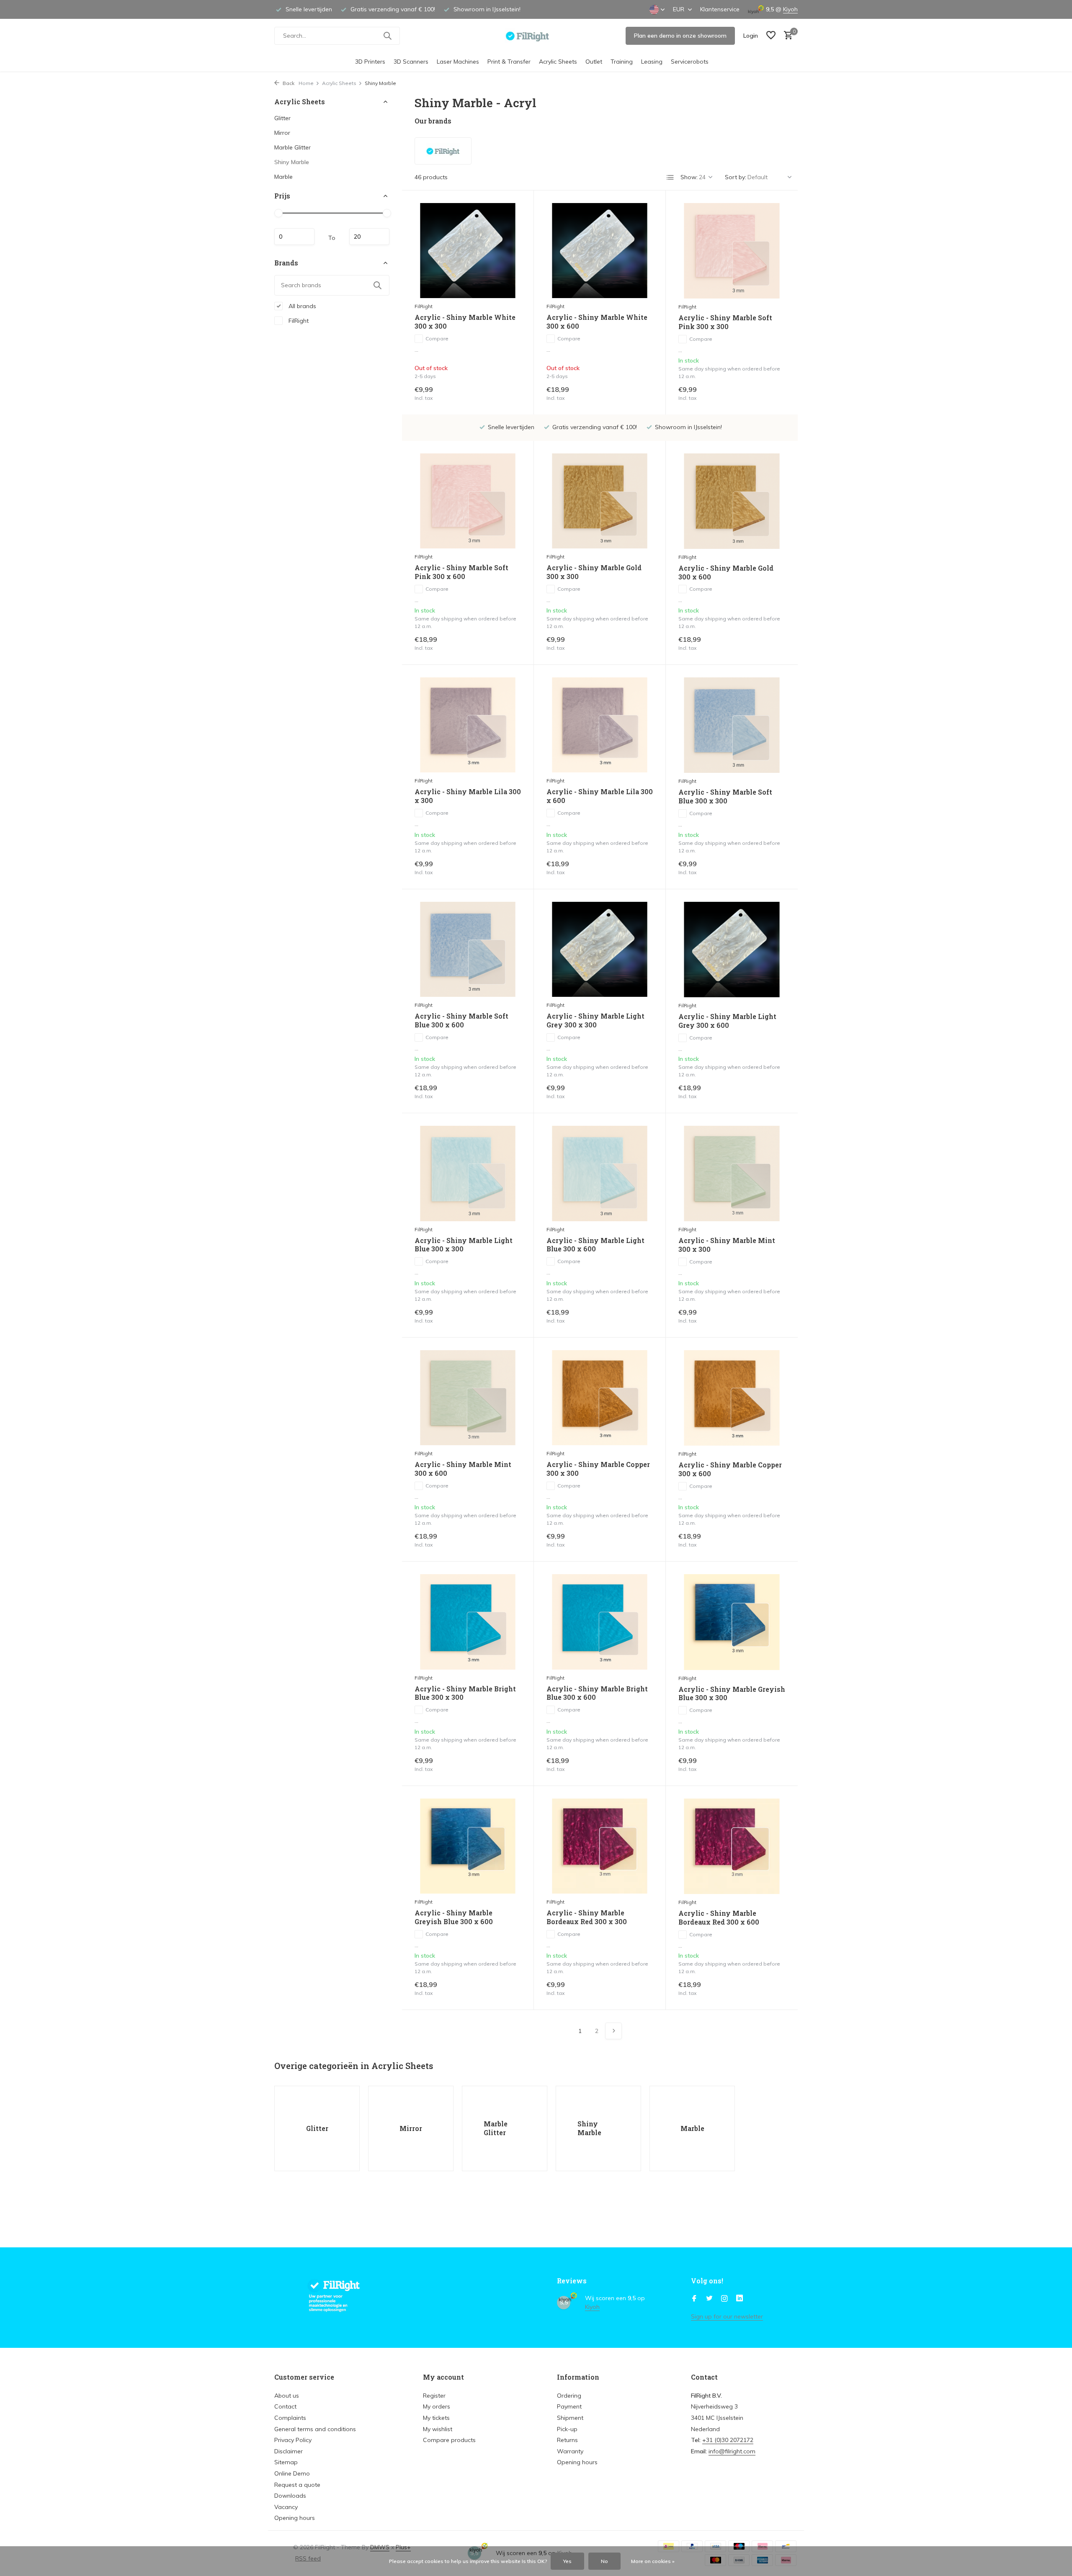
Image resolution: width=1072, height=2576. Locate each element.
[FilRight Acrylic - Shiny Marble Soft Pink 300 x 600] (468, 501)
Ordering (569, 2396)
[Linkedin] (740, 2299)
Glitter (282, 118)
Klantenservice (720, 9)
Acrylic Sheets (558, 62)
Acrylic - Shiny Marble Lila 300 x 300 (468, 796)
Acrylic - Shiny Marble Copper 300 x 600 (730, 1469)
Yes (567, 2561)
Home (306, 83)
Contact (285, 2406)
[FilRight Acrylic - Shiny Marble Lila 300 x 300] (468, 725)
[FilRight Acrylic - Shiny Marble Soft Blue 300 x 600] (468, 949)
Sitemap (286, 2462)
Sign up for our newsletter (727, 2316)
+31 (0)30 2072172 (728, 2440)
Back (288, 83)
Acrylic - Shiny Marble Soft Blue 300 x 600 (461, 1020)
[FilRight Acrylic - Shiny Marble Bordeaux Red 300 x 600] (732, 1846)
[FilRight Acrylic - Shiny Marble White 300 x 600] (600, 251)
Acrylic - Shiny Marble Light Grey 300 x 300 (595, 1020)
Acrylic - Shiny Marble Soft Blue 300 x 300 (725, 796)
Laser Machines (458, 62)
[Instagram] (724, 2299)
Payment (569, 2406)
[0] (786, 36)
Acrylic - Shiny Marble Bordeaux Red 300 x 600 (719, 1918)
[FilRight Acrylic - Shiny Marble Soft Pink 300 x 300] (732, 251)
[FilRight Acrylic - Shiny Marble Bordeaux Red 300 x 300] (600, 1846)
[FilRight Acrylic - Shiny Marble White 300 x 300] (468, 251)
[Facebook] (694, 2299)
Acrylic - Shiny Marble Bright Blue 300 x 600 (597, 1693)
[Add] (771, 393)
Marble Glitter (292, 147)
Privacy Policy (293, 2440)
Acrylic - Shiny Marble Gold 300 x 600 (726, 573)
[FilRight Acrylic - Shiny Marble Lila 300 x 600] (600, 725)
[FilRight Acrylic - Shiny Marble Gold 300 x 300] (600, 501)
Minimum (294, 237)
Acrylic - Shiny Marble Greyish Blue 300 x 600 (454, 1917)
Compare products (449, 2440)
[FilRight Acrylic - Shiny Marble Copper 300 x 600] (732, 1398)
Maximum (369, 237)
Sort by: (736, 177)
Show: (689, 177)
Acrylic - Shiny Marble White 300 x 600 (597, 322)
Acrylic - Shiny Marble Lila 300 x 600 (600, 796)
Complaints (290, 2418)
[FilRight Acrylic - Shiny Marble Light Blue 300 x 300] (468, 1173)
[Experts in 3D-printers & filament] (536, 36)
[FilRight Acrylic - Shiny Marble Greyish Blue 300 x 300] (732, 1622)
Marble (283, 177)
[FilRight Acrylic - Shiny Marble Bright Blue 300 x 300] (468, 1622)
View (508, 393)
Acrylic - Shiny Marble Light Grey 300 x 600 (727, 1021)
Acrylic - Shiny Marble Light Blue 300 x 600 (595, 1245)
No (604, 2561)
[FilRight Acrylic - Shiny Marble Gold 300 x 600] (732, 501)
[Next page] (613, 2031)
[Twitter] (709, 2299)
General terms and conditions (315, 2429)
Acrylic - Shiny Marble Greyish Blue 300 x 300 (732, 1694)
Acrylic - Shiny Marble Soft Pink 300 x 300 (725, 322)
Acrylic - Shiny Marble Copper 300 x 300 (598, 1469)
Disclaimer (289, 2451)
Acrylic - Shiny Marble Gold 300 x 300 (594, 572)
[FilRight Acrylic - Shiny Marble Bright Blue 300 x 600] (600, 1622)
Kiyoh (790, 9)
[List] (670, 178)
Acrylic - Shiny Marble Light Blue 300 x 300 (464, 1245)
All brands (301, 306)
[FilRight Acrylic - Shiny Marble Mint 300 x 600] (468, 1398)
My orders (437, 2406)
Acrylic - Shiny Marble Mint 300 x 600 (463, 1469)
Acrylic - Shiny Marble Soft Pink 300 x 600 (461, 572)
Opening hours (295, 2518)
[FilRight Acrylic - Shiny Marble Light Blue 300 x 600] (600, 1173)
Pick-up (567, 2429)
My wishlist (438, 2429)
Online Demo (292, 2473)
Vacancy (286, 2507)
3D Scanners (411, 62)
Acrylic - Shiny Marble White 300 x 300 (465, 322)
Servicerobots (690, 62)
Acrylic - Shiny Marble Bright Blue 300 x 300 (465, 1693)
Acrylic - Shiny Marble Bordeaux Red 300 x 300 (587, 1917)
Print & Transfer (509, 62)
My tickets (436, 2418)
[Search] (387, 36)
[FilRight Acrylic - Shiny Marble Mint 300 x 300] (732, 1173)
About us (287, 2396)
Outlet (594, 62)
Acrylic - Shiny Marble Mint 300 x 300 (727, 1245)
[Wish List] (771, 36)
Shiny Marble (292, 162)
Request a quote (297, 2485)
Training (622, 62)
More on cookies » (653, 2561)
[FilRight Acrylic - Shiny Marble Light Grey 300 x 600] (732, 950)
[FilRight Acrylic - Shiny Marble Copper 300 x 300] (600, 1398)
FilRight (298, 320)
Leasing (652, 62)
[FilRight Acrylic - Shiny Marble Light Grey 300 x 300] (600, 949)
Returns (567, 2440)
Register (434, 2396)
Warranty (570, 2451)
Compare (437, 338)
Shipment (570, 2418)
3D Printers (370, 62)
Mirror (282, 133)
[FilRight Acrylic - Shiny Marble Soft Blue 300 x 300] (732, 725)
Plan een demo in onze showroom (680, 36)
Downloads (290, 2496)
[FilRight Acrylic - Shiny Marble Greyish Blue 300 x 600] (468, 1846)
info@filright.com (732, 2451)
